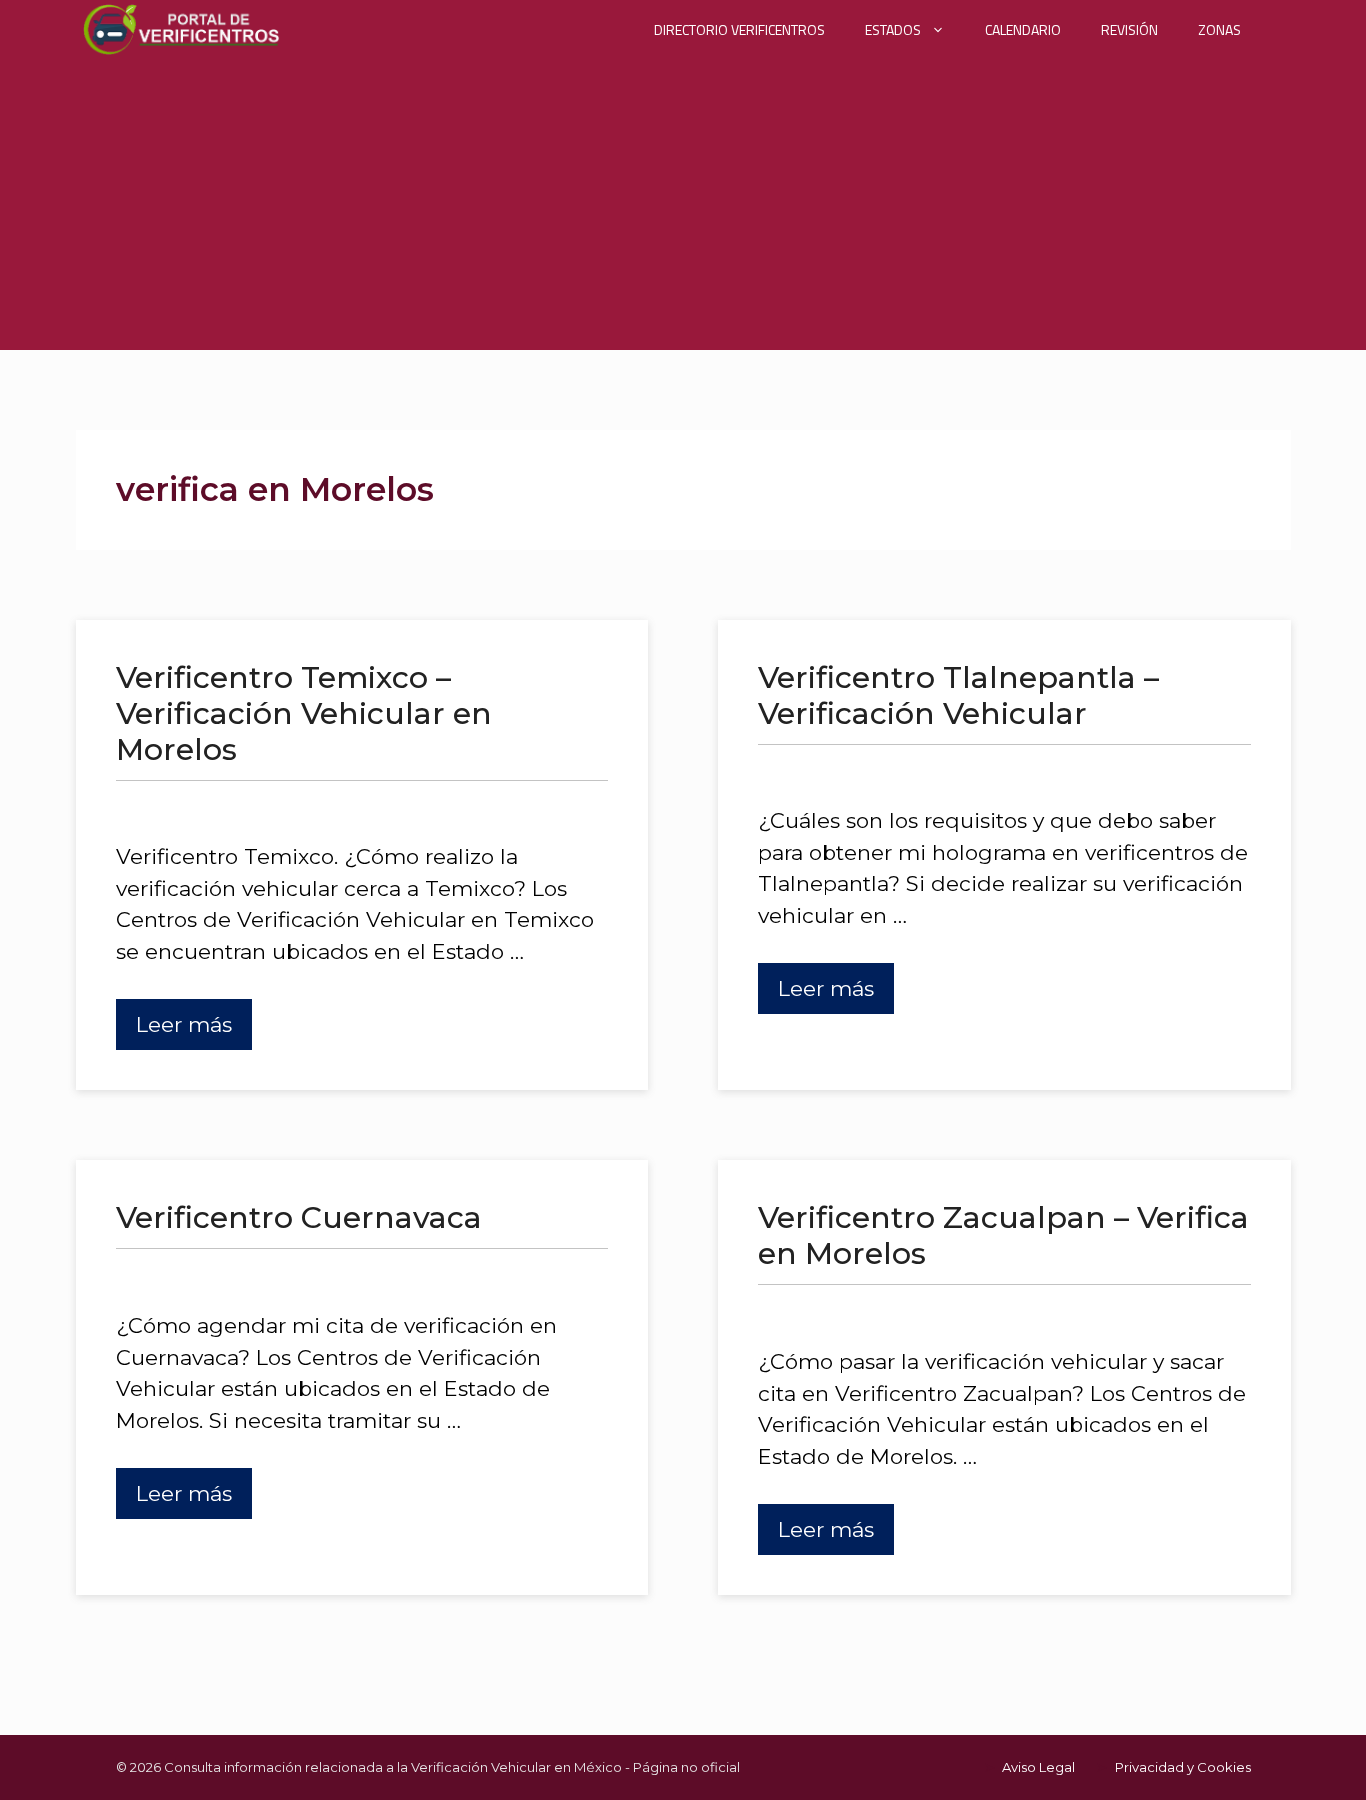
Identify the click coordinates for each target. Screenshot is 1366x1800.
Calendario (1023, 29)
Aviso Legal (1038, 1767)
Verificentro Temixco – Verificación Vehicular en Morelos (304, 713)
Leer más (184, 1024)
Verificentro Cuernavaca (299, 1217)
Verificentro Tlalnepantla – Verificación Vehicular (958, 695)
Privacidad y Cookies (1183, 1767)
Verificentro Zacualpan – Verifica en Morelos (1003, 1235)
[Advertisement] (683, 210)
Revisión (1129, 29)
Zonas (1219, 29)
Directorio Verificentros (739, 29)
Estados (893, 29)
